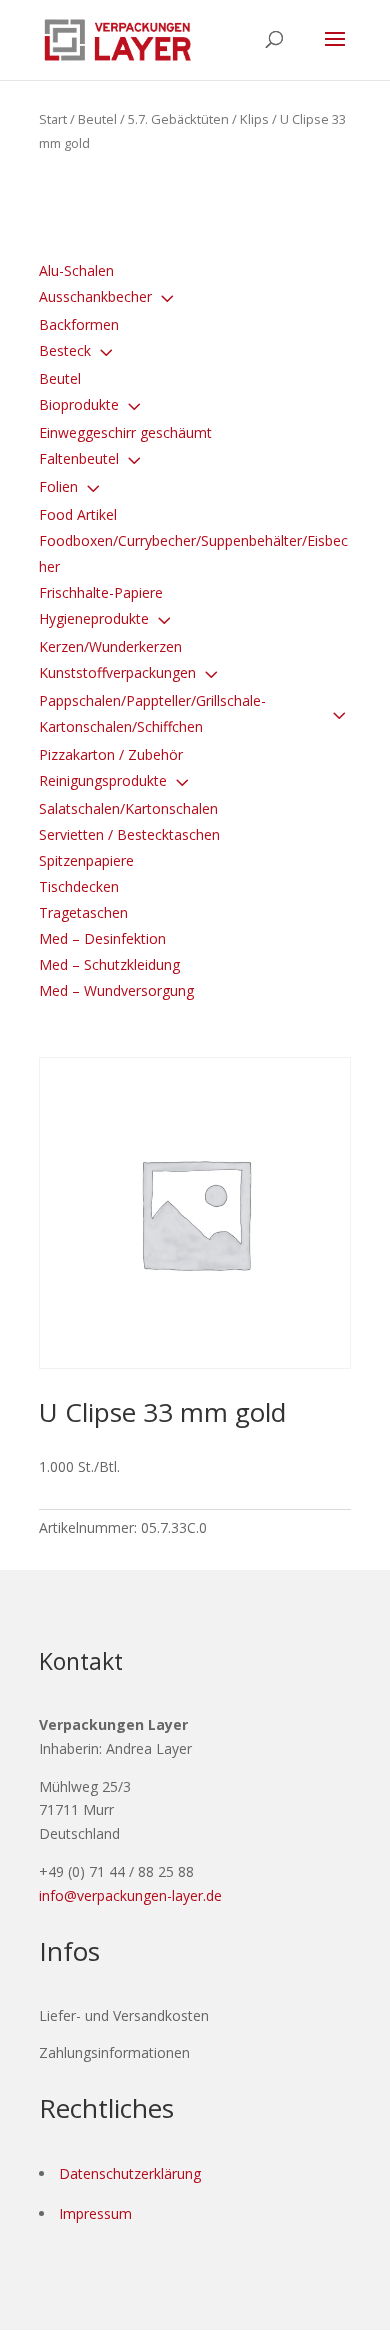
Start (53, 119)
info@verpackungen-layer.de (130, 1895)
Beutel (97, 119)
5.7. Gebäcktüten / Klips (198, 119)
